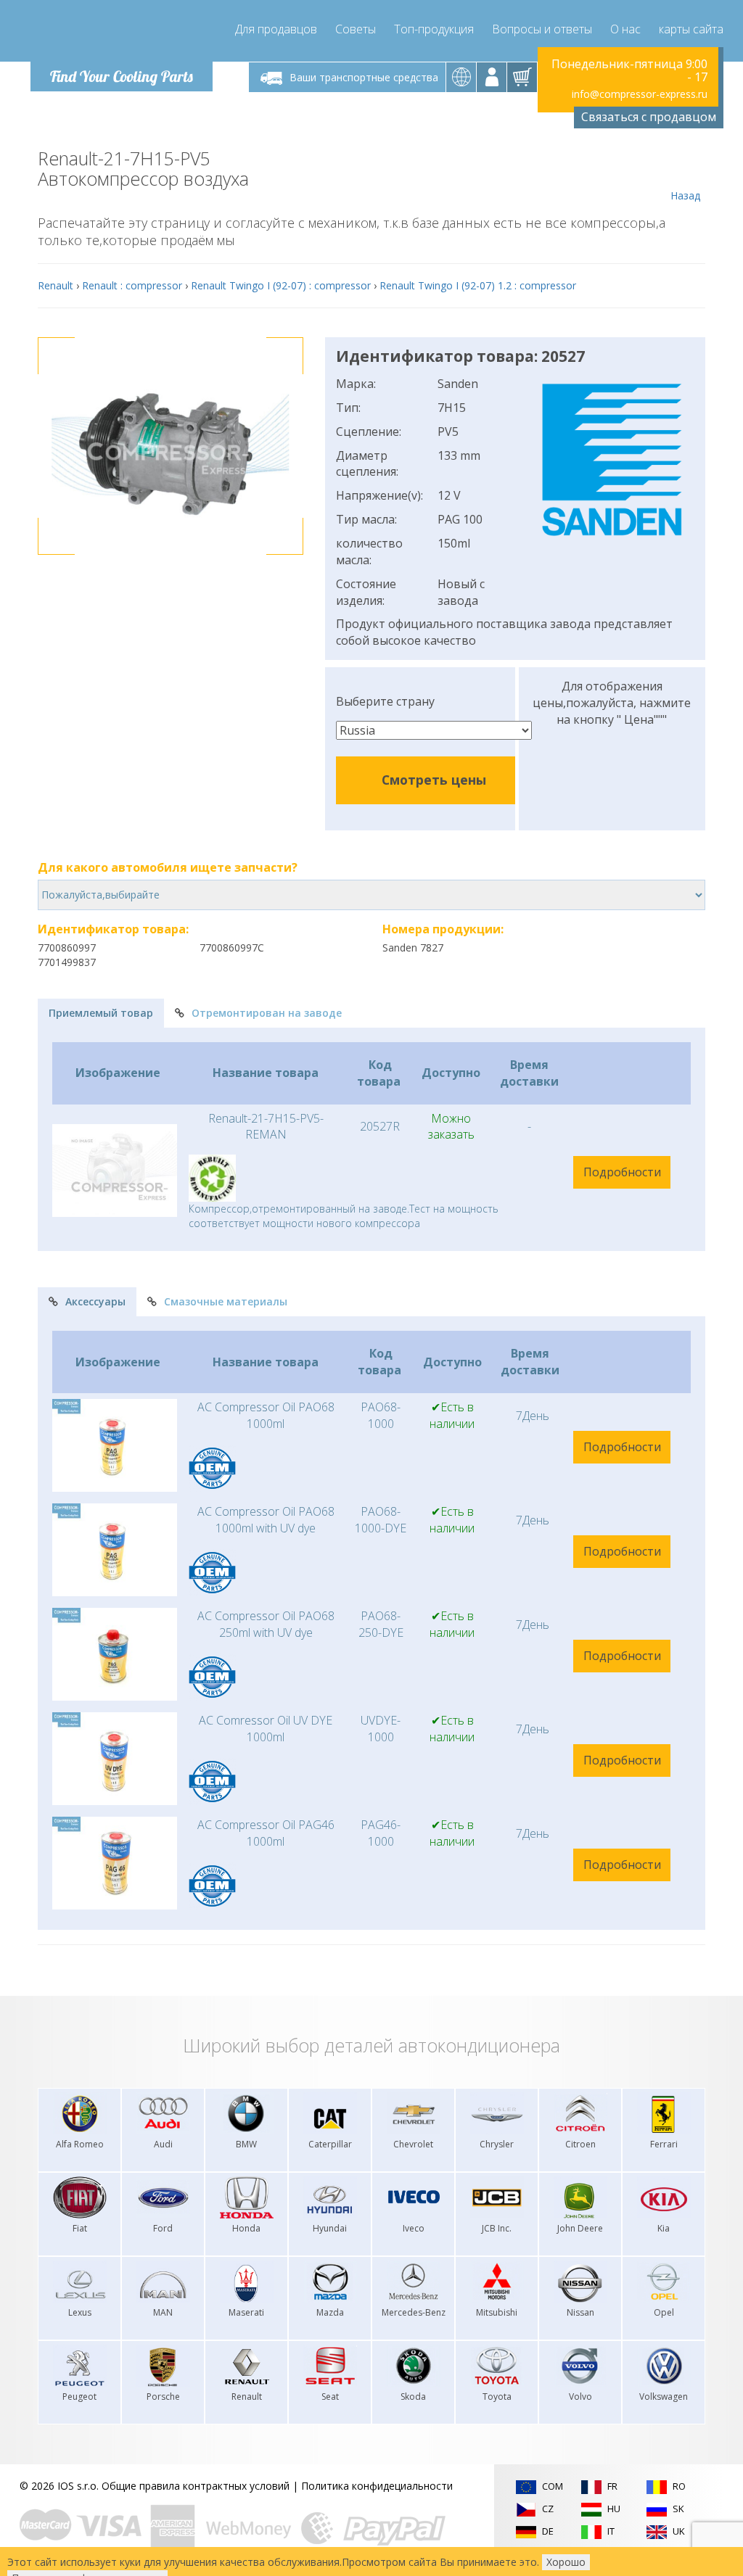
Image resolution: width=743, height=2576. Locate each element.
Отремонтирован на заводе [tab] (267, 1013)
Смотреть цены (434, 780)
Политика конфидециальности (377, 2486)
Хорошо (566, 2562)
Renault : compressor (132, 285)
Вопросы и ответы (542, 29)
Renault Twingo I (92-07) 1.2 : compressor (478, 285)
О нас (625, 29)
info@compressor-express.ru (640, 94)
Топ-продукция (434, 29)
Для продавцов (276, 29)
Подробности (622, 1172)
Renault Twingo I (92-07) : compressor (281, 285)
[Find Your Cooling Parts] (117, 33)
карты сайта (691, 29)
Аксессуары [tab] (95, 1301)
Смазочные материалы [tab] (226, 1301)
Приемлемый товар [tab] (101, 1013)
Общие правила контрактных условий (196, 2486)
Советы (356, 29)
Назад (685, 195)
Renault (56, 285)
